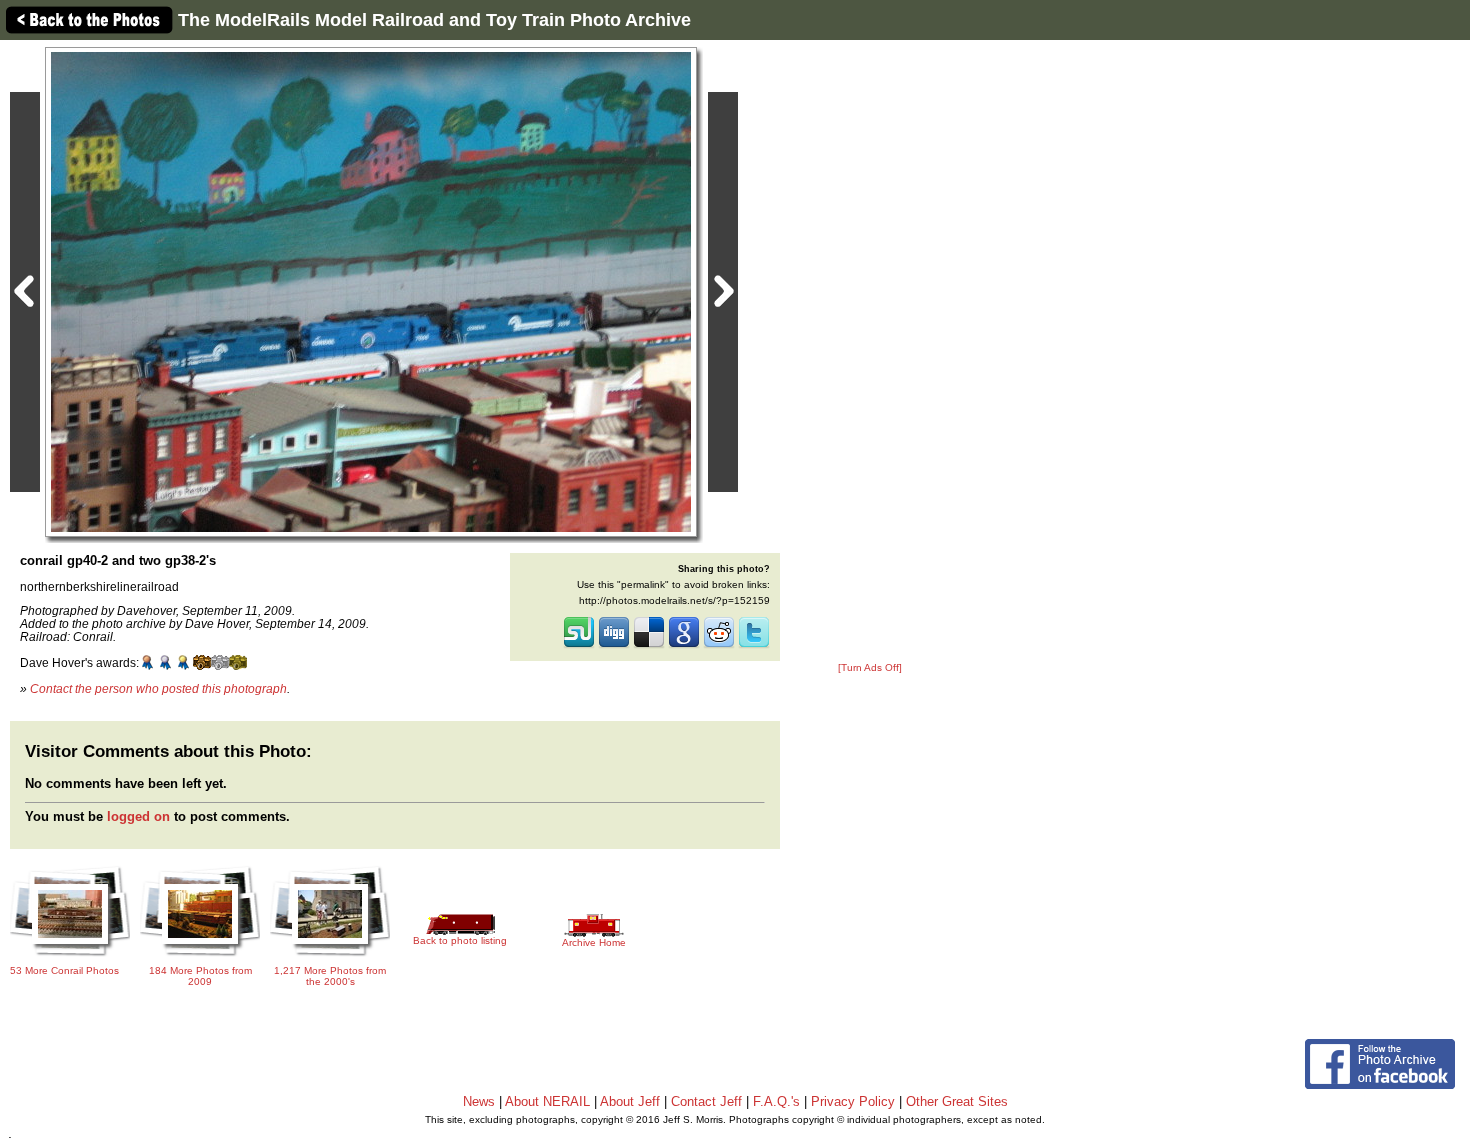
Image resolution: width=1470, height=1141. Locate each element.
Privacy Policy (853, 1101)
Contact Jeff (706, 1101)
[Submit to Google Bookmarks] (684, 646)
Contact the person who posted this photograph (158, 688)
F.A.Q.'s (776, 1101)
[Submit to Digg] (614, 646)
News (479, 1101)
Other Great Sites (957, 1101)
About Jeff (630, 1101)
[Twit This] (754, 646)
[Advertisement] (870, 352)
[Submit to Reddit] (719, 646)
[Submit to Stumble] (579, 646)
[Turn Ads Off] (870, 667)
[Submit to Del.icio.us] (649, 646)
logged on (138, 816)
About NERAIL (547, 1101)
